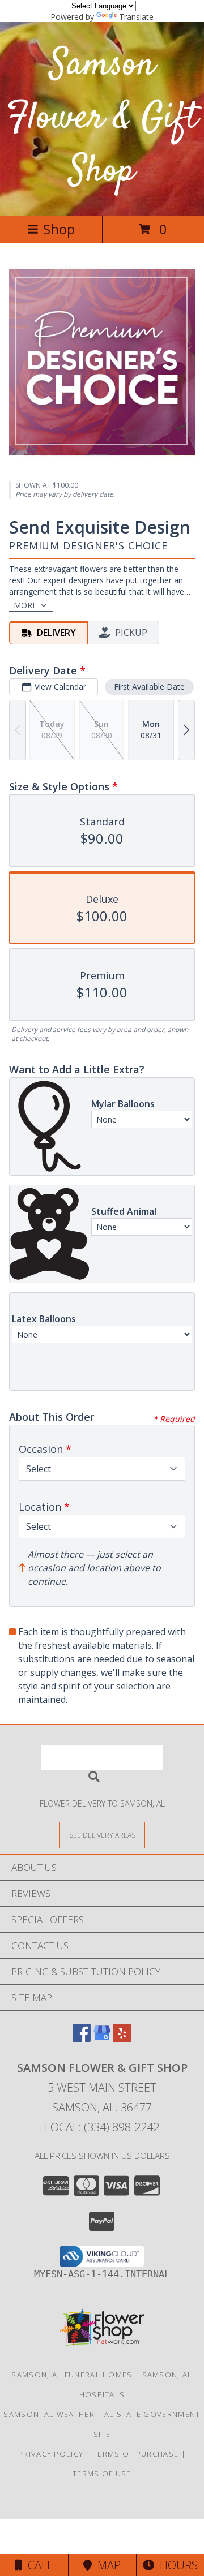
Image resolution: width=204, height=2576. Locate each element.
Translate (136, 17)
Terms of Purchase (136, 2454)
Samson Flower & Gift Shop (102, 119)
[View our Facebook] (82, 2038)
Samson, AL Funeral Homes (72, 2375)
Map (106, 2565)
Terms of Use (102, 2474)
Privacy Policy (51, 2454)
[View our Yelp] (122, 2038)
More (25, 605)
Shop (59, 229)
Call (37, 2565)
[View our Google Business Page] (102, 2038)
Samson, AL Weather (49, 2414)
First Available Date (149, 687)
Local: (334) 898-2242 (102, 2127)
